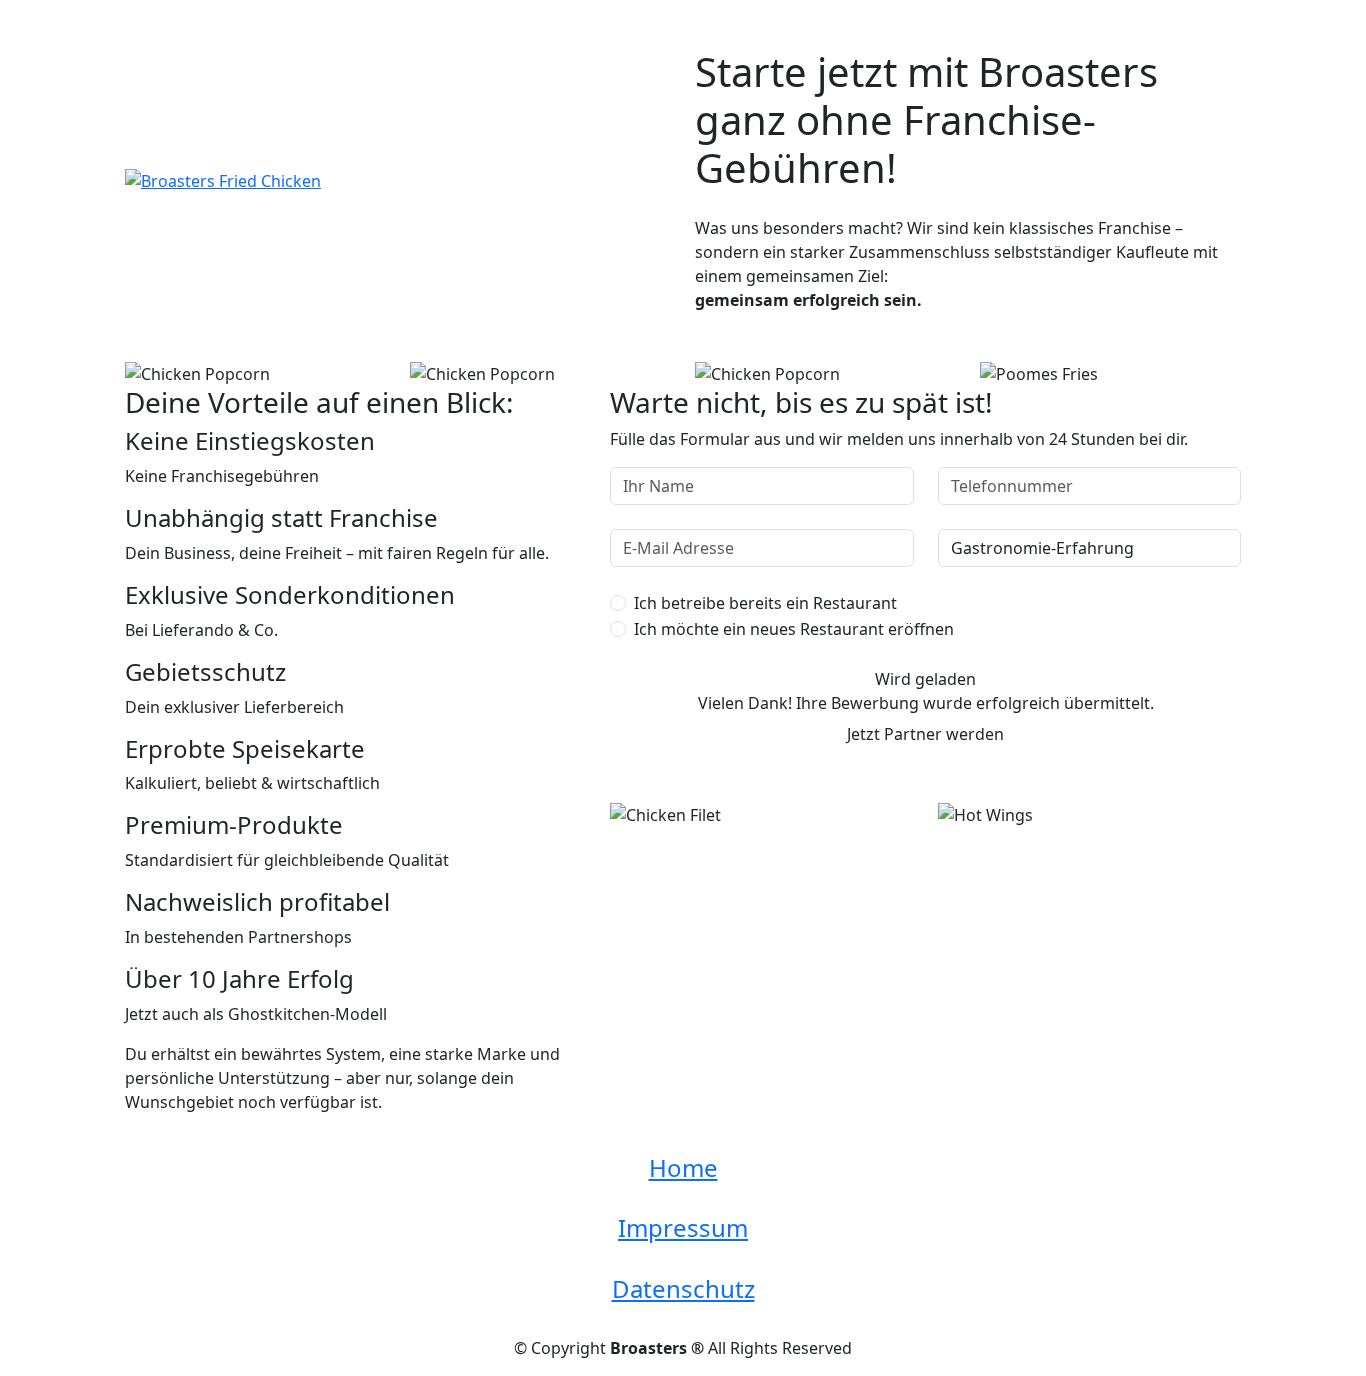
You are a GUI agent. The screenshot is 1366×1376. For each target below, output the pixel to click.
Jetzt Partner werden (925, 734)
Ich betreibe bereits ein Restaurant (765, 603)
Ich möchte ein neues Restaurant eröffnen (794, 629)
